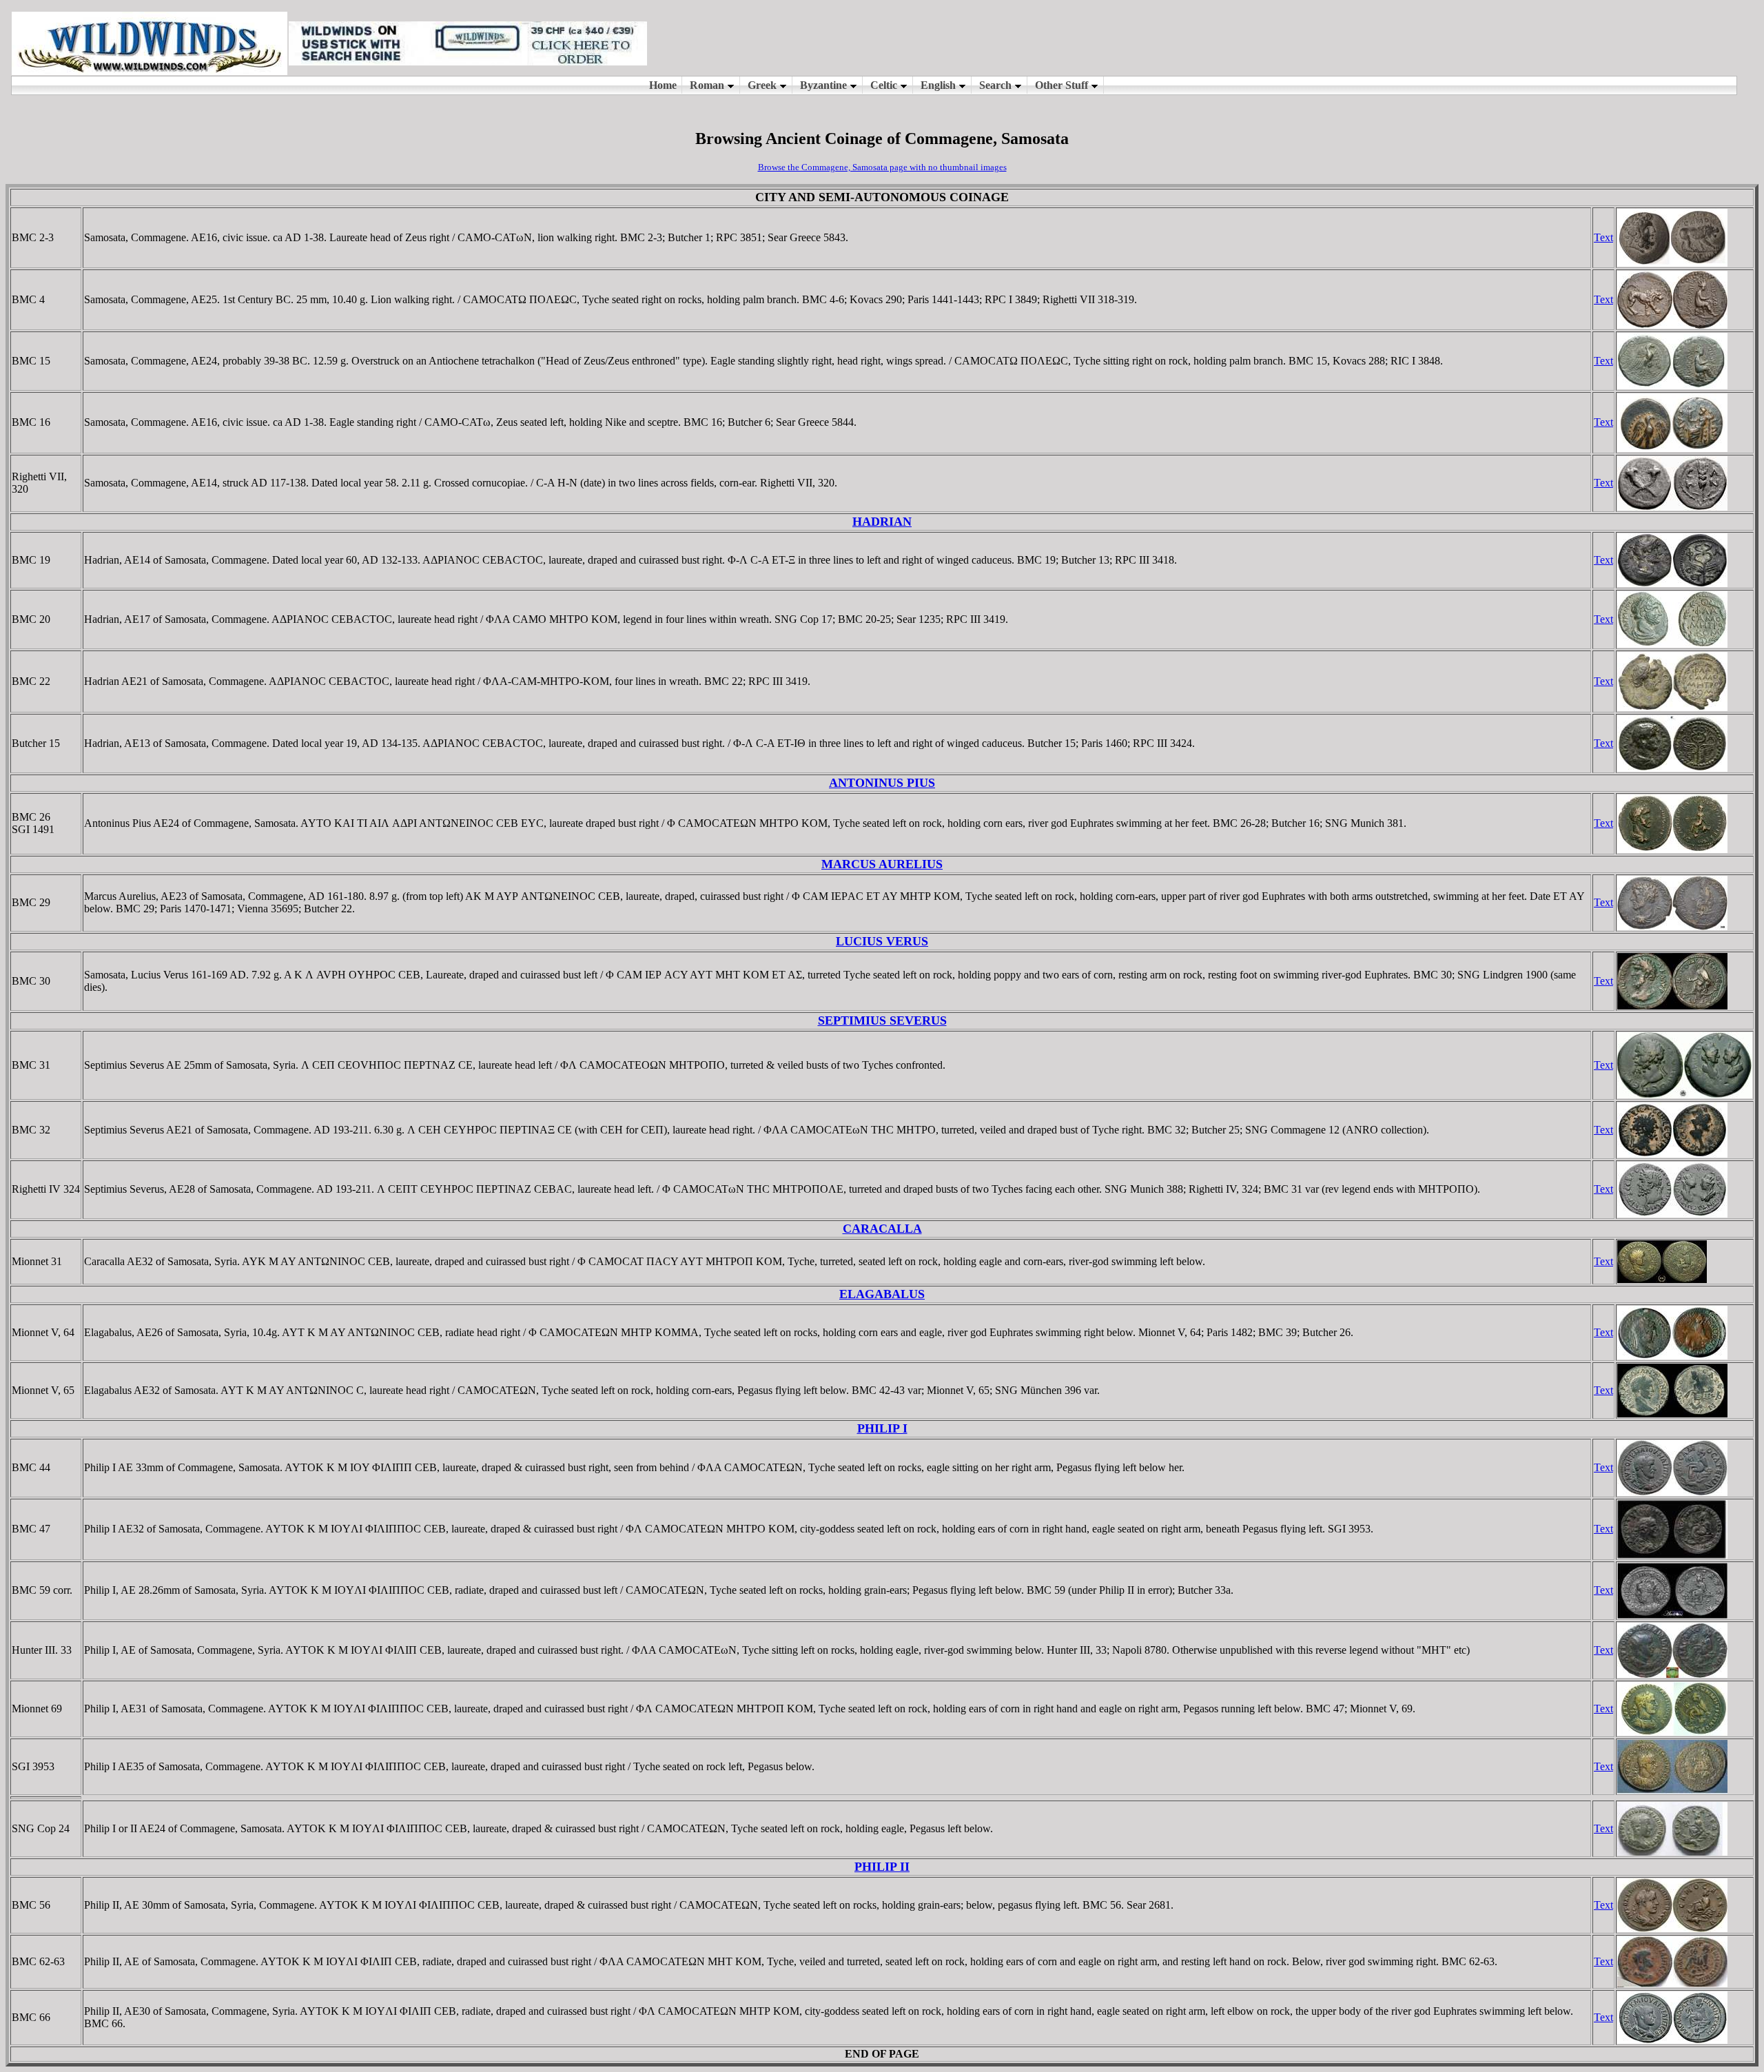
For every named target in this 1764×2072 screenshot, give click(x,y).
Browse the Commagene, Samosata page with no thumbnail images (882, 167)
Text (1603, 237)
